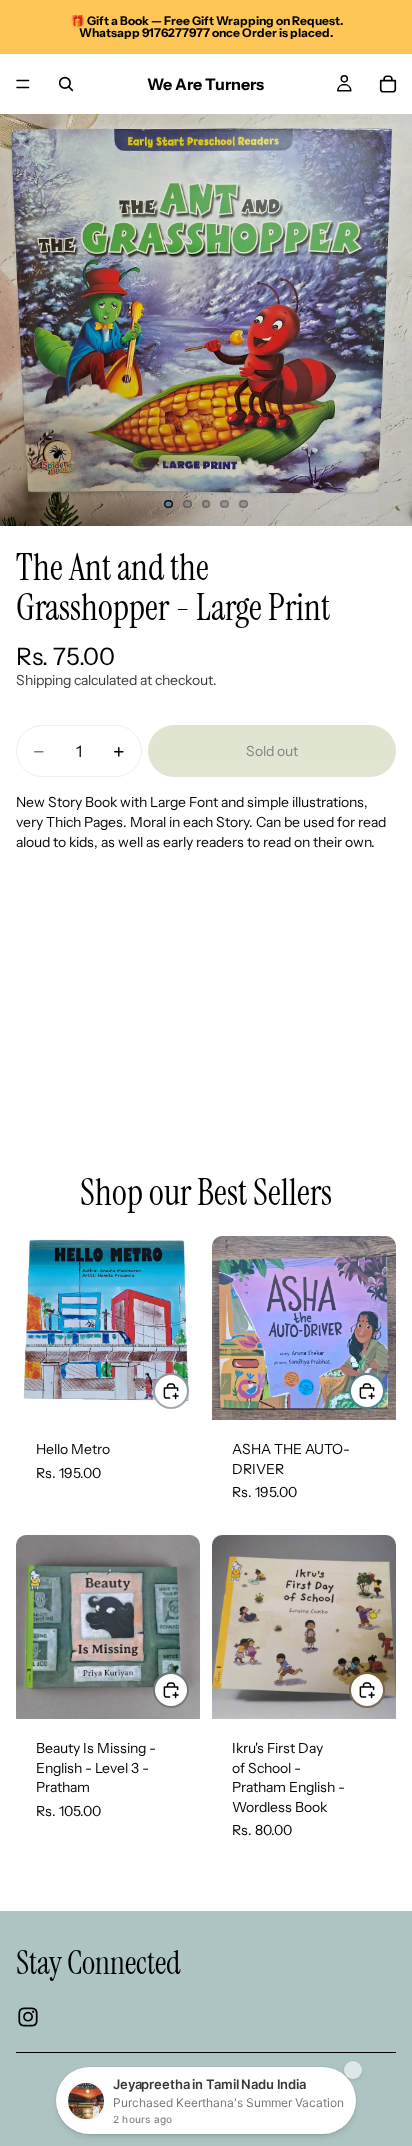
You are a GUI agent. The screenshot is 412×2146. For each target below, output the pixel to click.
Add (188, 1390)
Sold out (272, 751)
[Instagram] (28, 2018)
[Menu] (23, 84)
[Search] (66, 84)
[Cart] (388, 84)
